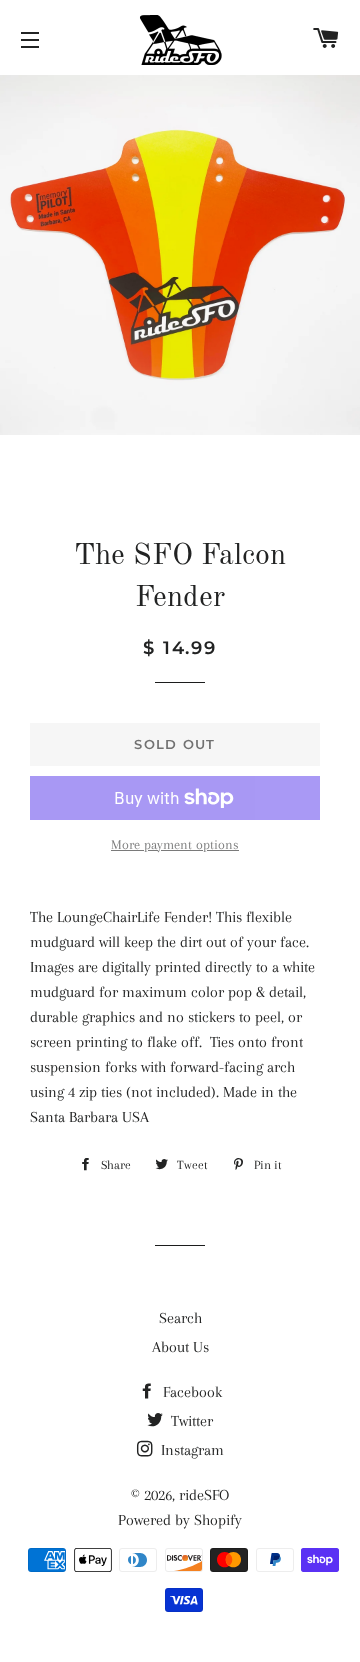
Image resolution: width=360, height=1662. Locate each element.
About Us (180, 1347)
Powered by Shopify (180, 1520)
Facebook (190, 1392)
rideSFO (204, 1495)
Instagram (190, 1450)
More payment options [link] (175, 844)
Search (180, 1318)
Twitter (190, 1421)
